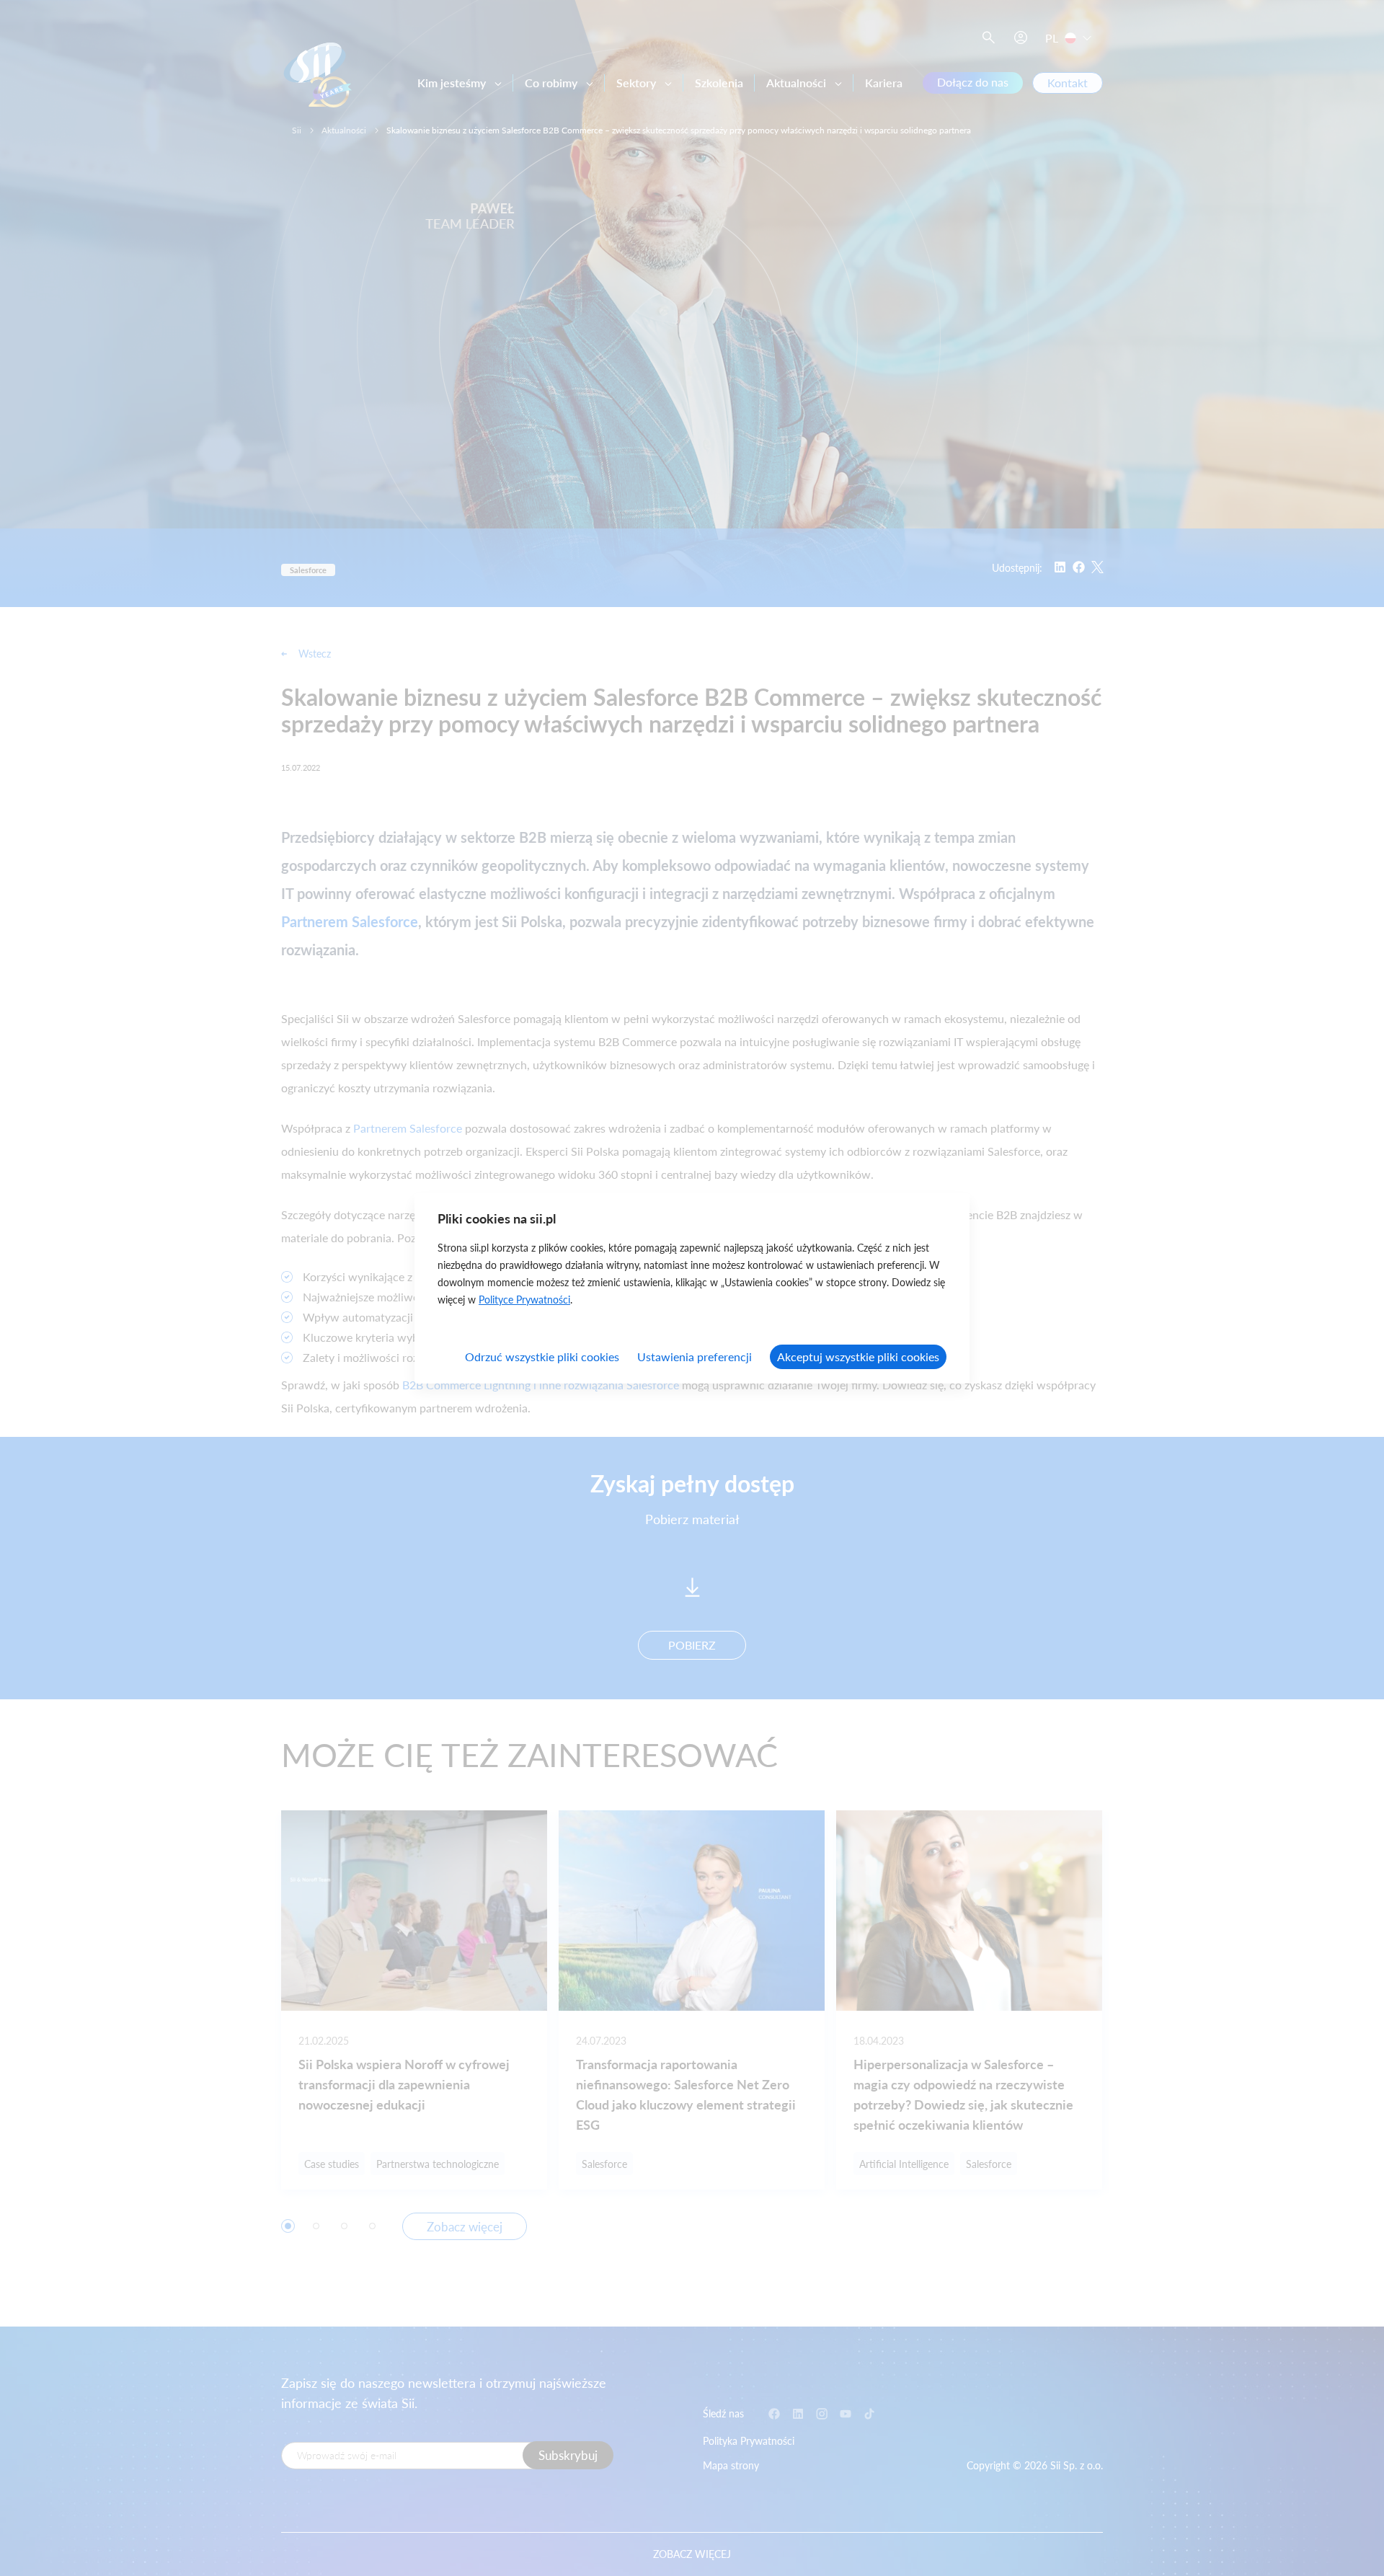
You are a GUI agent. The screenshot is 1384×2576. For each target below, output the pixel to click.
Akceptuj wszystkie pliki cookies (858, 1356)
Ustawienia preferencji (695, 1356)
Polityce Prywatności (524, 1300)
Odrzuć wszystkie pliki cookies (542, 1356)
